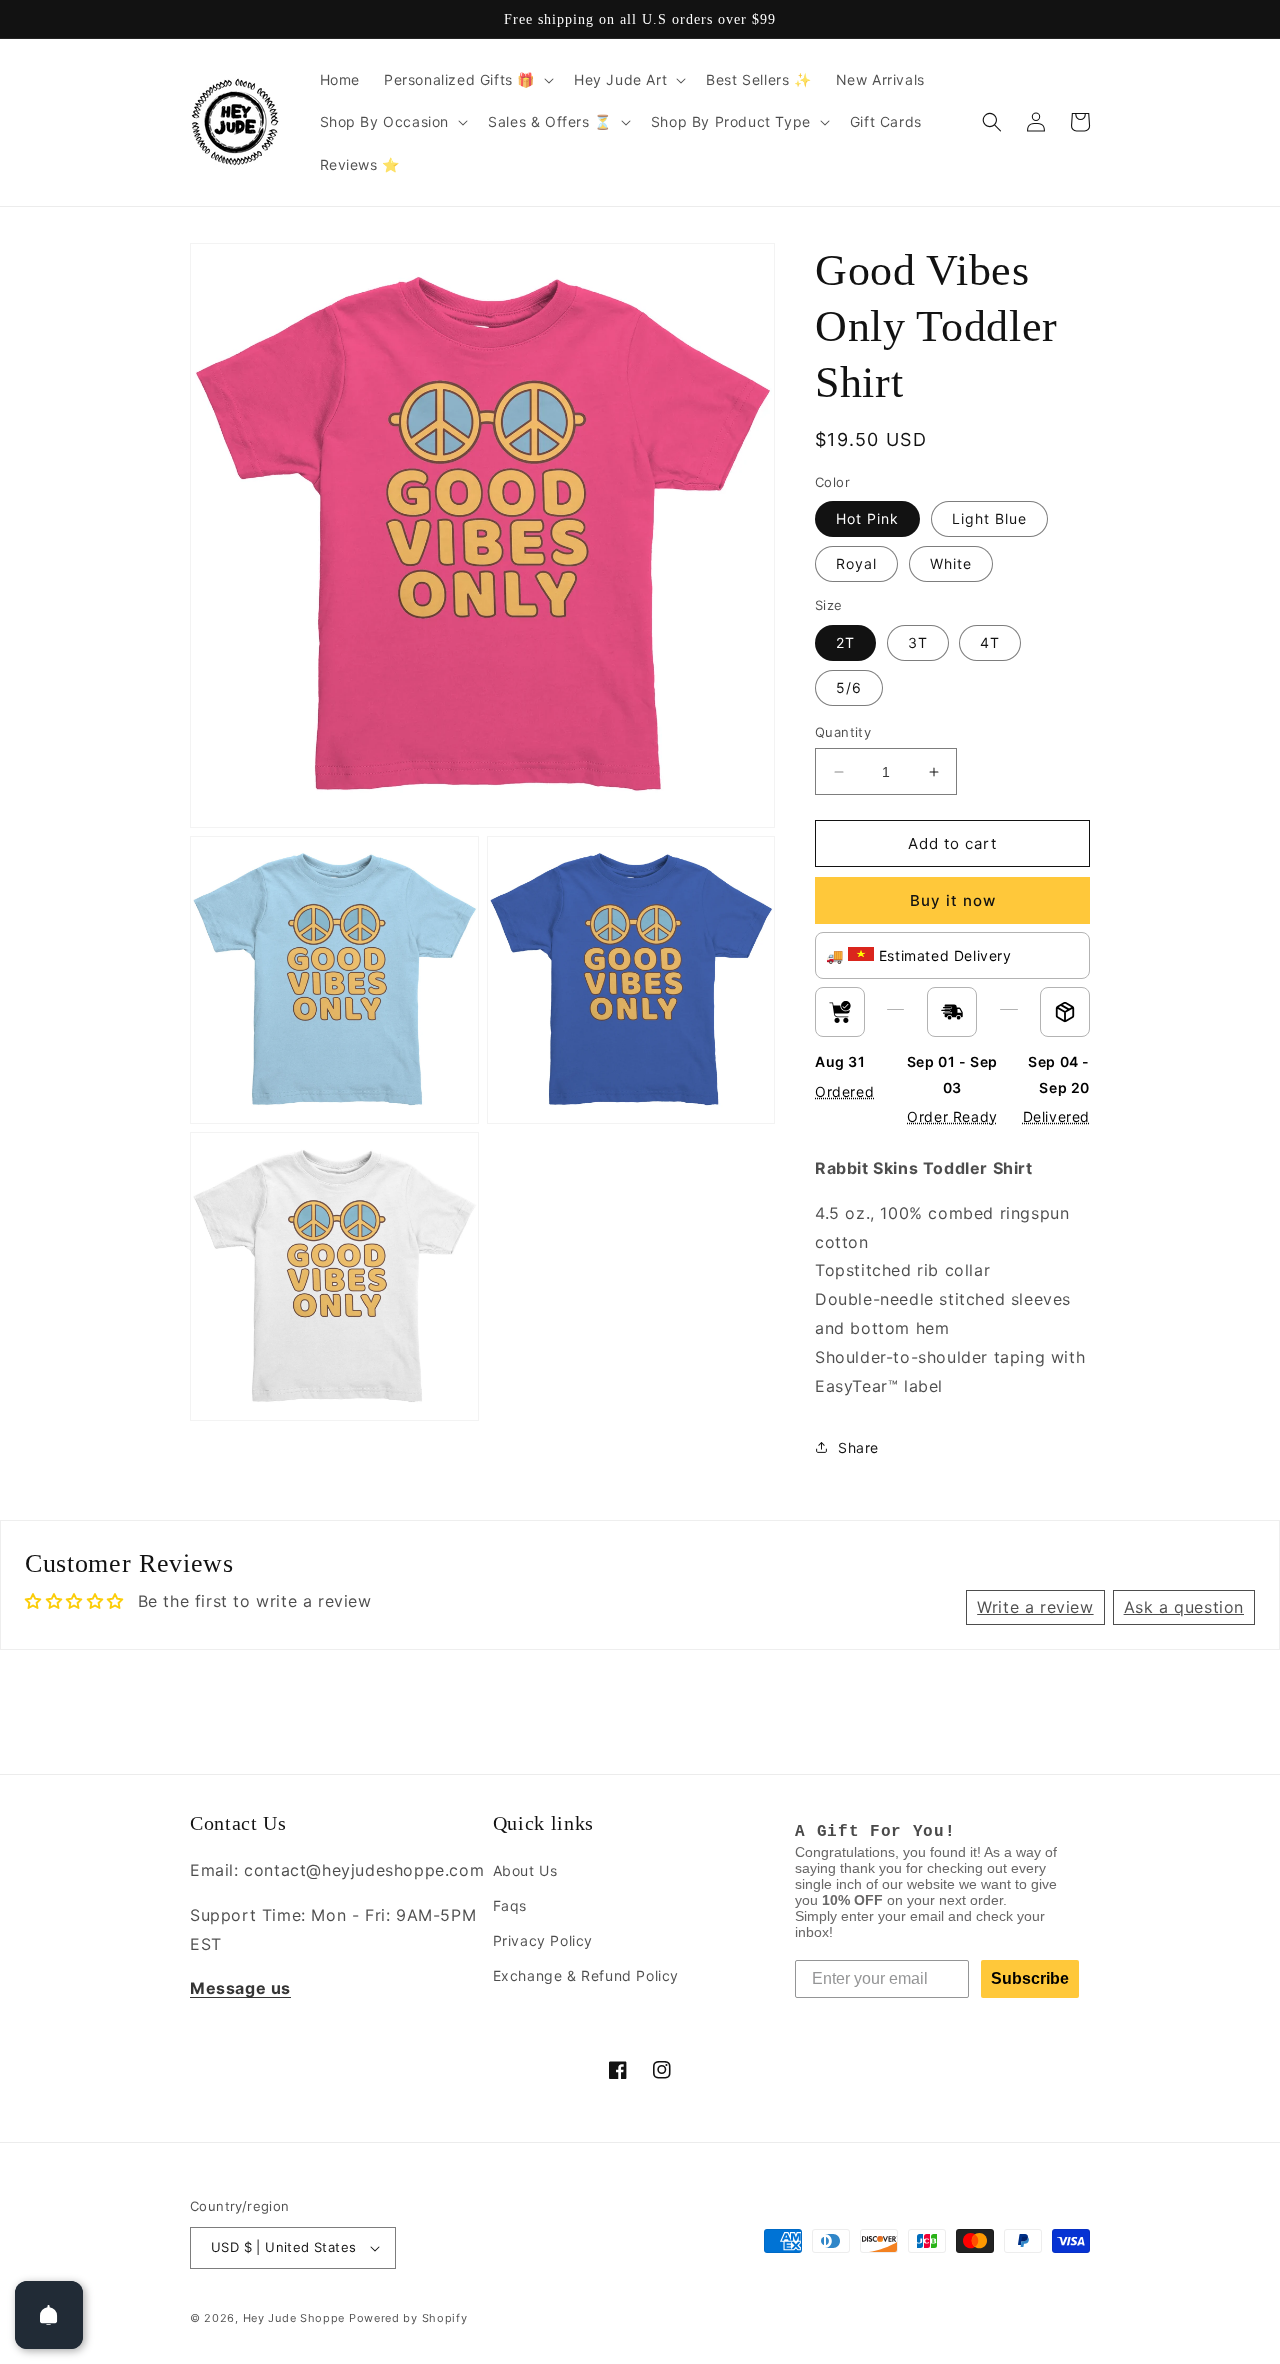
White (951, 563)
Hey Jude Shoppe (294, 2318)
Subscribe (1030, 1978)
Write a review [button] (1035, 1607)
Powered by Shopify (408, 2318)
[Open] (49, 2315)
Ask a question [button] (1184, 1607)
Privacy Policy (543, 1940)
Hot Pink (867, 518)
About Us (525, 1870)
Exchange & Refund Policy (586, 1975)
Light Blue (989, 518)
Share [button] (858, 1447)
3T (918, 642)
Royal (856, 563)
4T (990, 642)
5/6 (849, 687)
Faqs (510, 1905)
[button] (467, 80)
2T (845, 642)
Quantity (843, 732)
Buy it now (953, 900)
